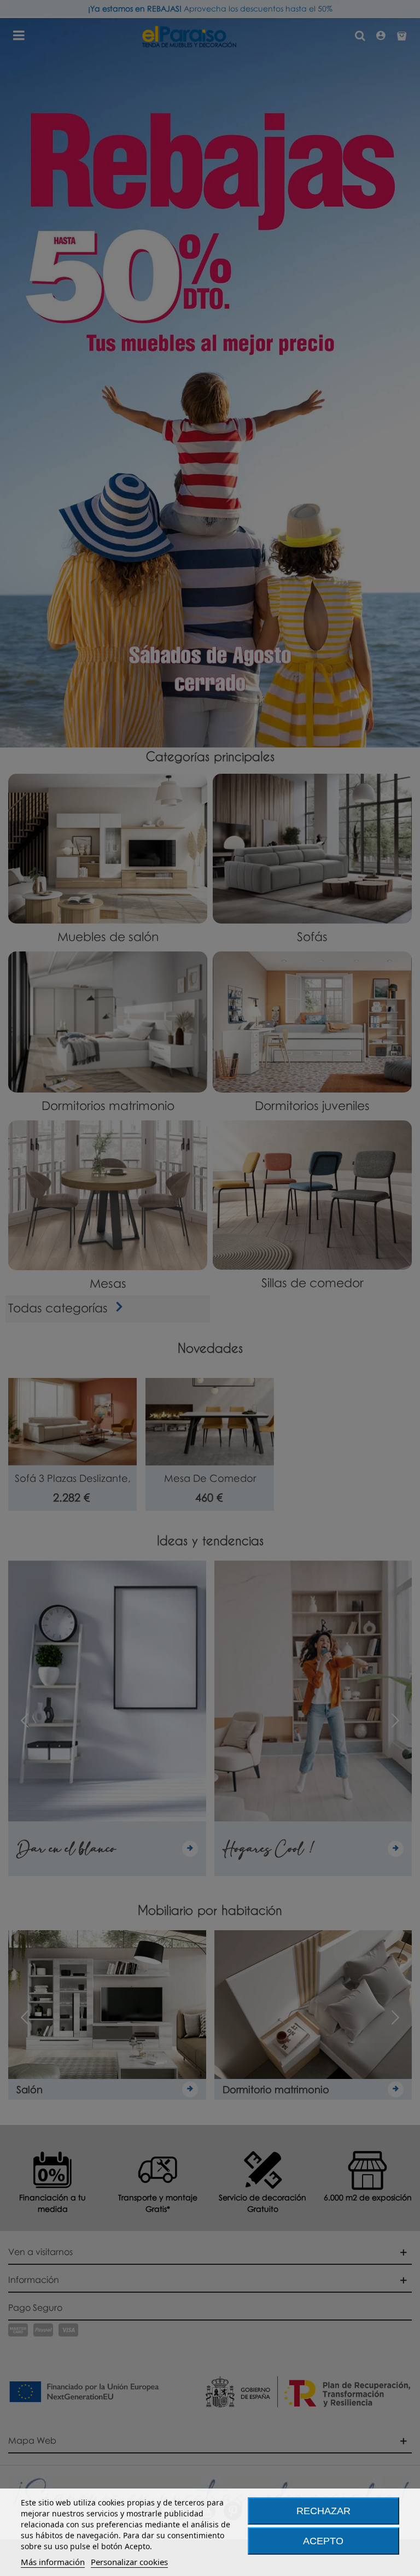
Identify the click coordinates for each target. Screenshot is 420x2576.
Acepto (323, 2541)
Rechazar (323, 2511)
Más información (53, 2562)
